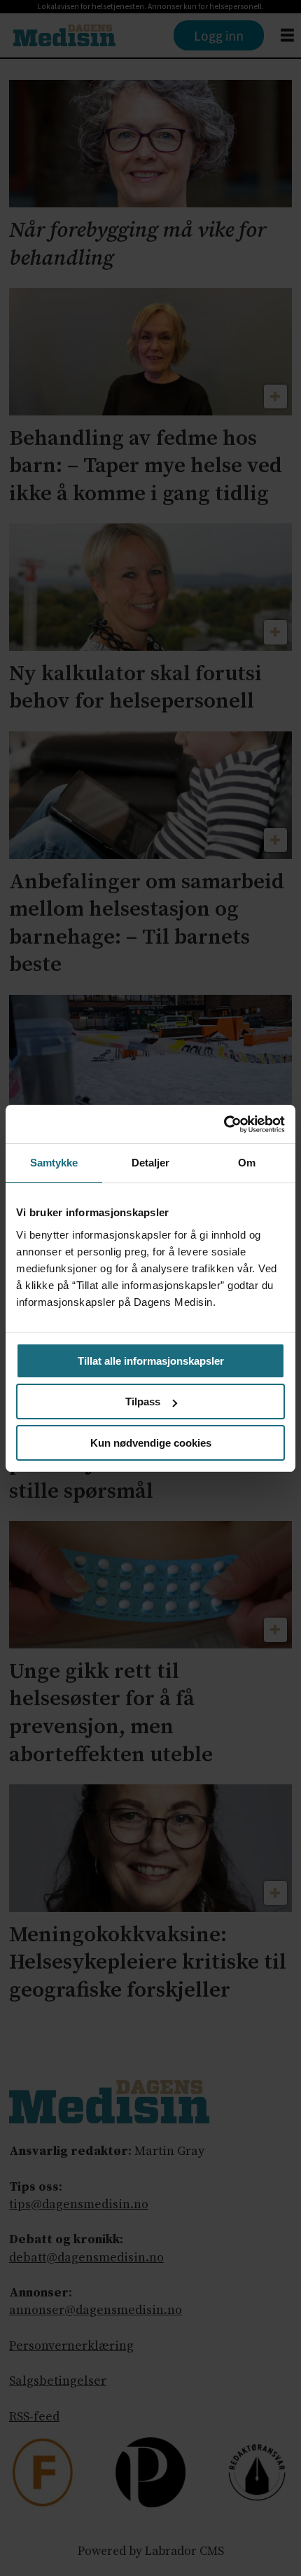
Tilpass (143, 1401)
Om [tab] (247, 1163)
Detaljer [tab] (151, 1163)
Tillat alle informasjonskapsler (151, 1361)
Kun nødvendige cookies (151, 1443)
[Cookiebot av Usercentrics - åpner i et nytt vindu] (224, 1124)
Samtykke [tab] (54, 1163)
